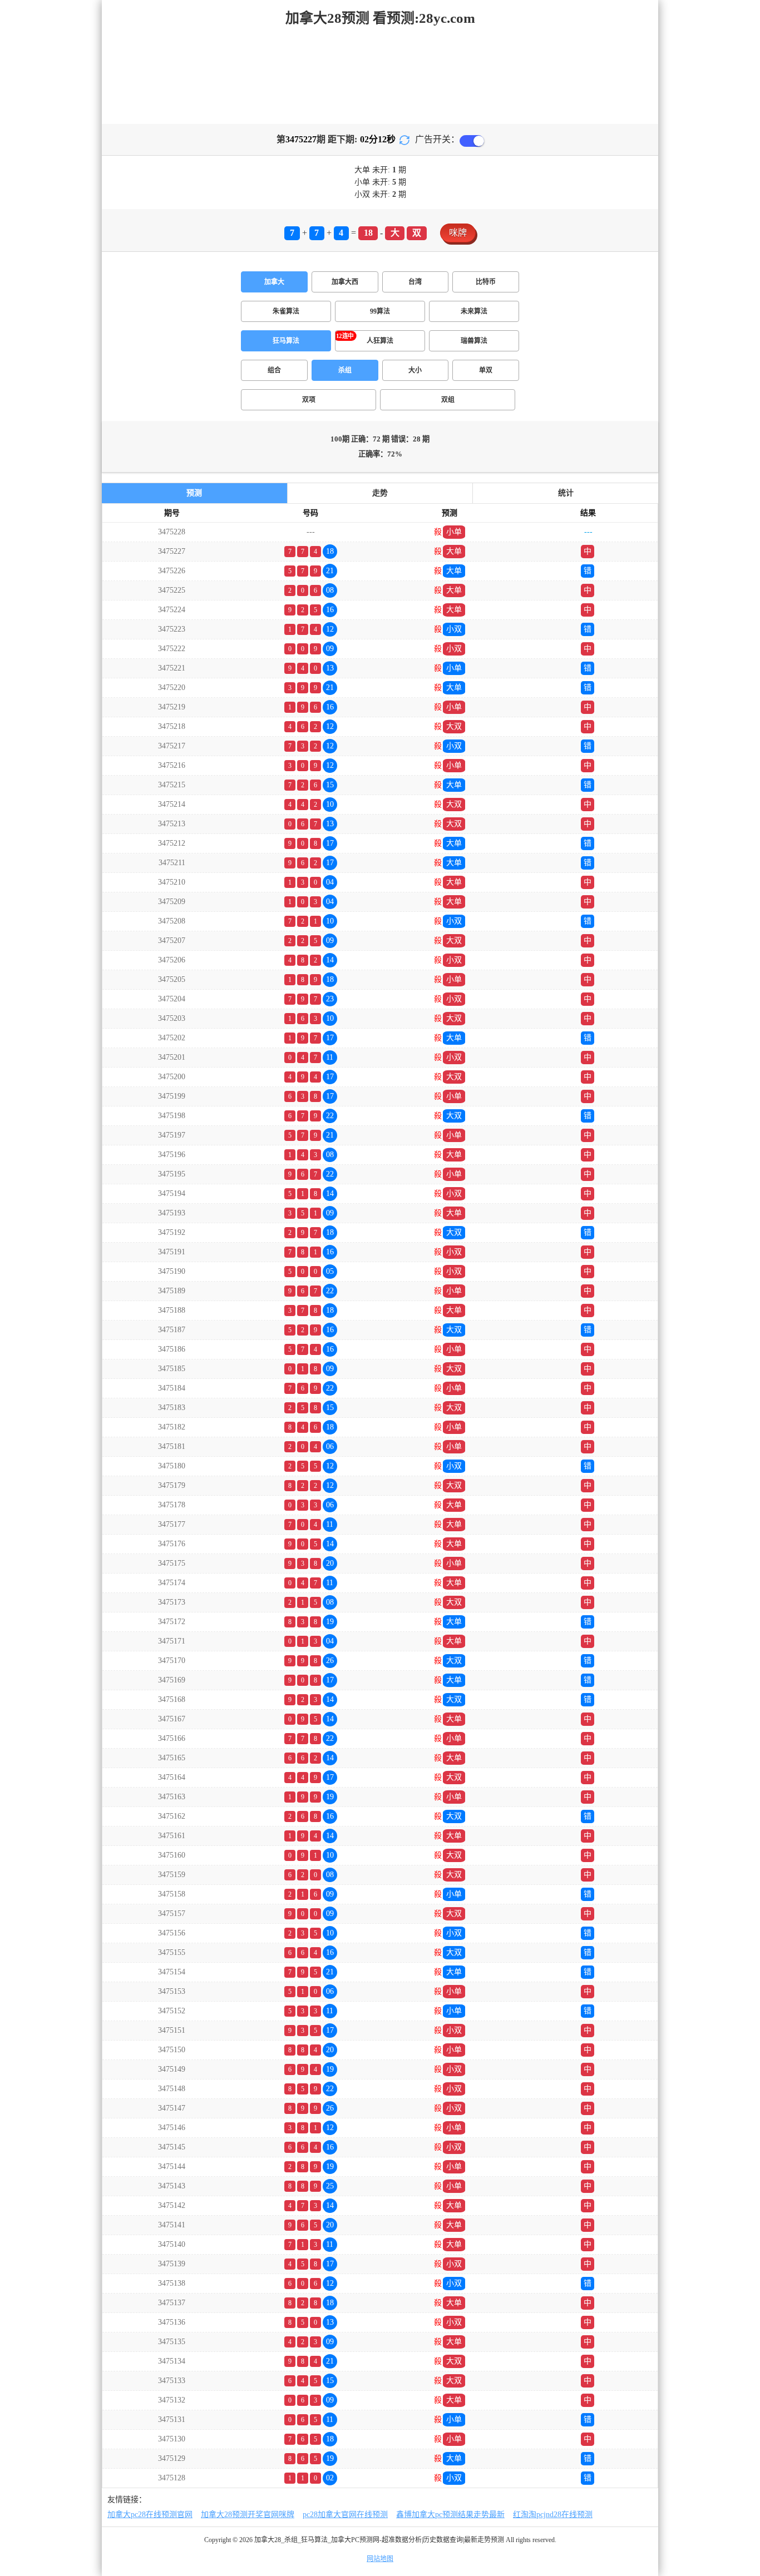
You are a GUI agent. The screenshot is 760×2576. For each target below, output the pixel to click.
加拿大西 (345, 282)
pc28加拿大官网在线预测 (345, 2515)
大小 (415, 370)
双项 (309, 400)
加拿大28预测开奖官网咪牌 (248, 2515)
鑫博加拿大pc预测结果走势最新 (450, 2515)
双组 (448, 400)
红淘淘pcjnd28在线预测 (553, 2515)
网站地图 (380, 2559)
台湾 (415, 282)
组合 (274, 370)
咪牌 (458, 233)
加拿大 (274, 282)
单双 (486, 370)
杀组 (345, 370)
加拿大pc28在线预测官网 (150, 2515)
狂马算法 (286, 341)
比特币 (486, 282)
